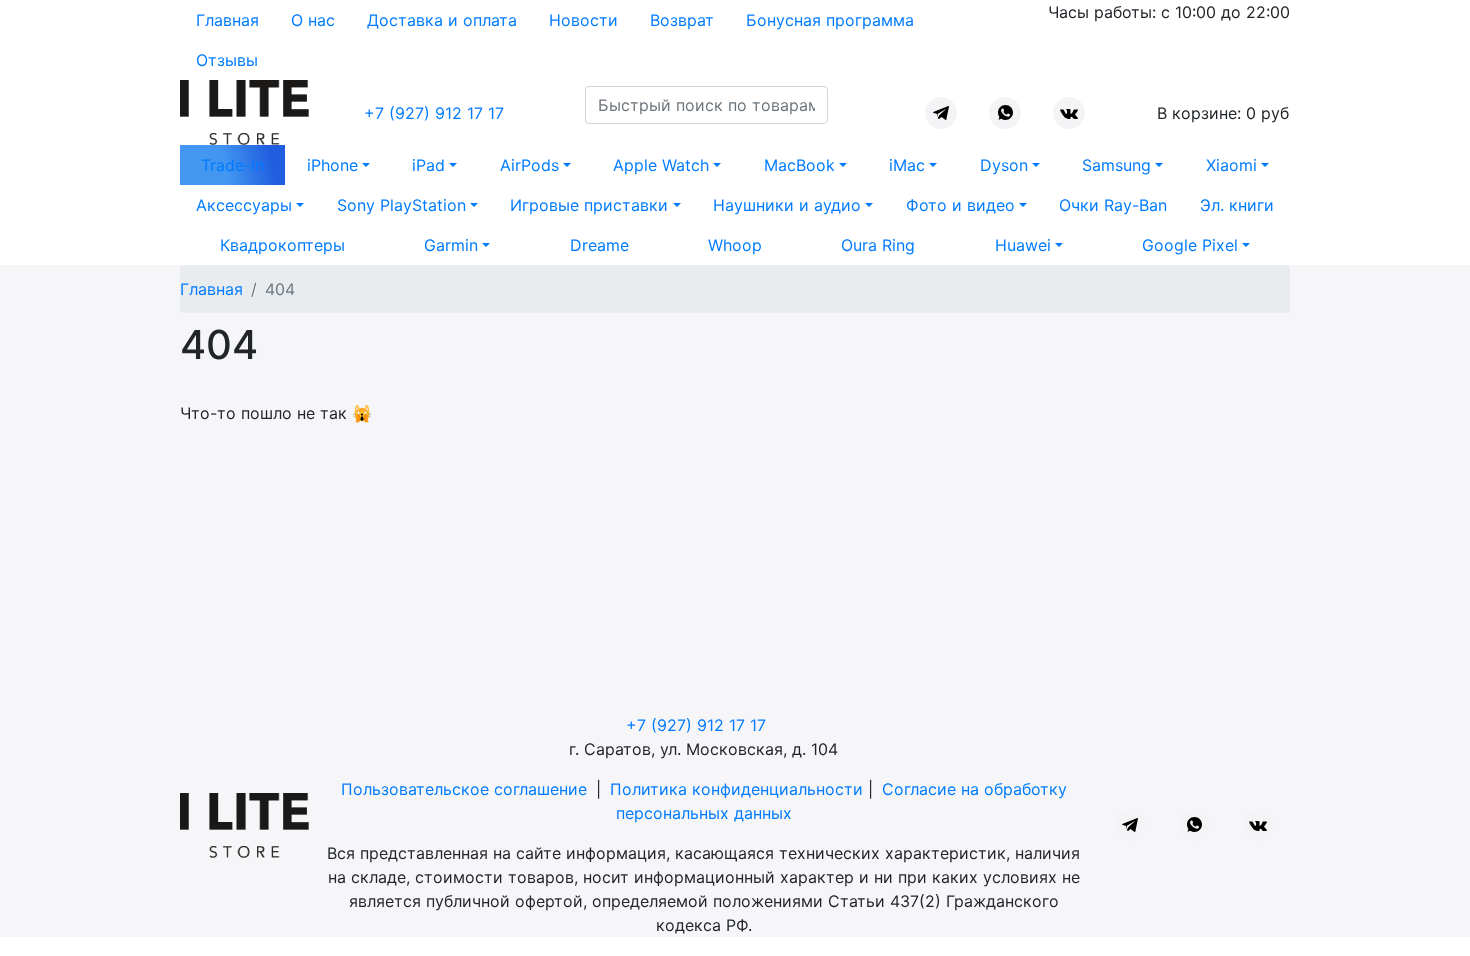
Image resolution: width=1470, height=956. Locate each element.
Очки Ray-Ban (1113, 205)
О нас (313, 20)
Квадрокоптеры (282, 245)
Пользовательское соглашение (464, 789)
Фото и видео (960, 205)
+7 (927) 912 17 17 (434, 113)
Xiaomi (1231, 165)
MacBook (799, 165)
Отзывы (227, 60)
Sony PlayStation (401, 205)
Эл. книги (1237, 205)
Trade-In (232, 165)
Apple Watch (661, 165)
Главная (227, 20)
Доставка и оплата (442, 20)
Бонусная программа (830, 20)
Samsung (1116, 165)
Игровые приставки (589, 205)
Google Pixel (1190, 245)
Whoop (735, 245)
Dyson (1004, 165)
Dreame (599, 245)
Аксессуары (244, 205)
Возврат (682, 20)
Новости (583, 20)
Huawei (1023, 245)
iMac (907, 165)
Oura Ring (878, 245)
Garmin (451, 245)
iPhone (332, 165)
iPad (428, 165)
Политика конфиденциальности (736, 789)
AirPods (529, 165)
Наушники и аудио (787, 205)
